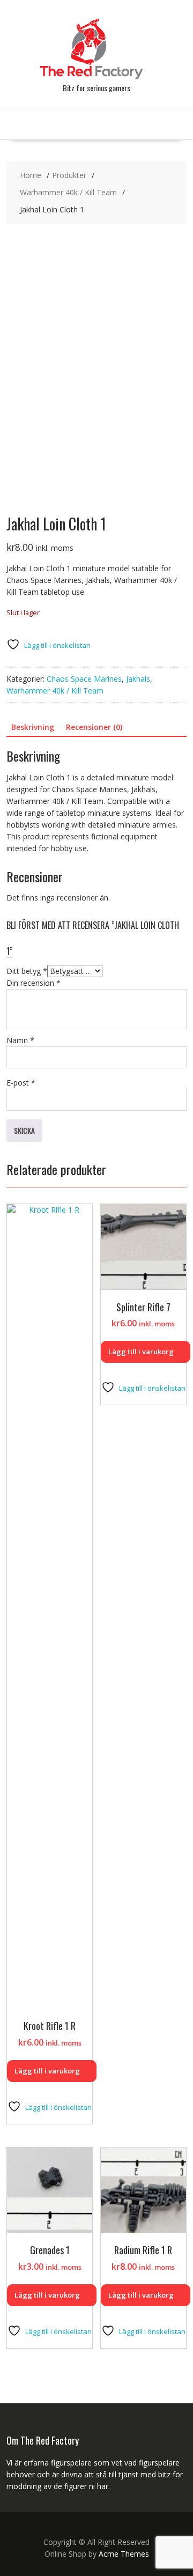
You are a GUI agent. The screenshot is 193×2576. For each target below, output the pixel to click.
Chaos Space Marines (84, 679)
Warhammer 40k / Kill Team (55, 691)
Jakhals (138, 679)
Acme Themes (124, 2554)
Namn (20, 1040)
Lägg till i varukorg (47, 2071)
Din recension (34, 983)
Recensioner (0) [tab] (94, 727)
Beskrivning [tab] (33, 727)
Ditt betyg (27, 971)
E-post (21, 1083)
